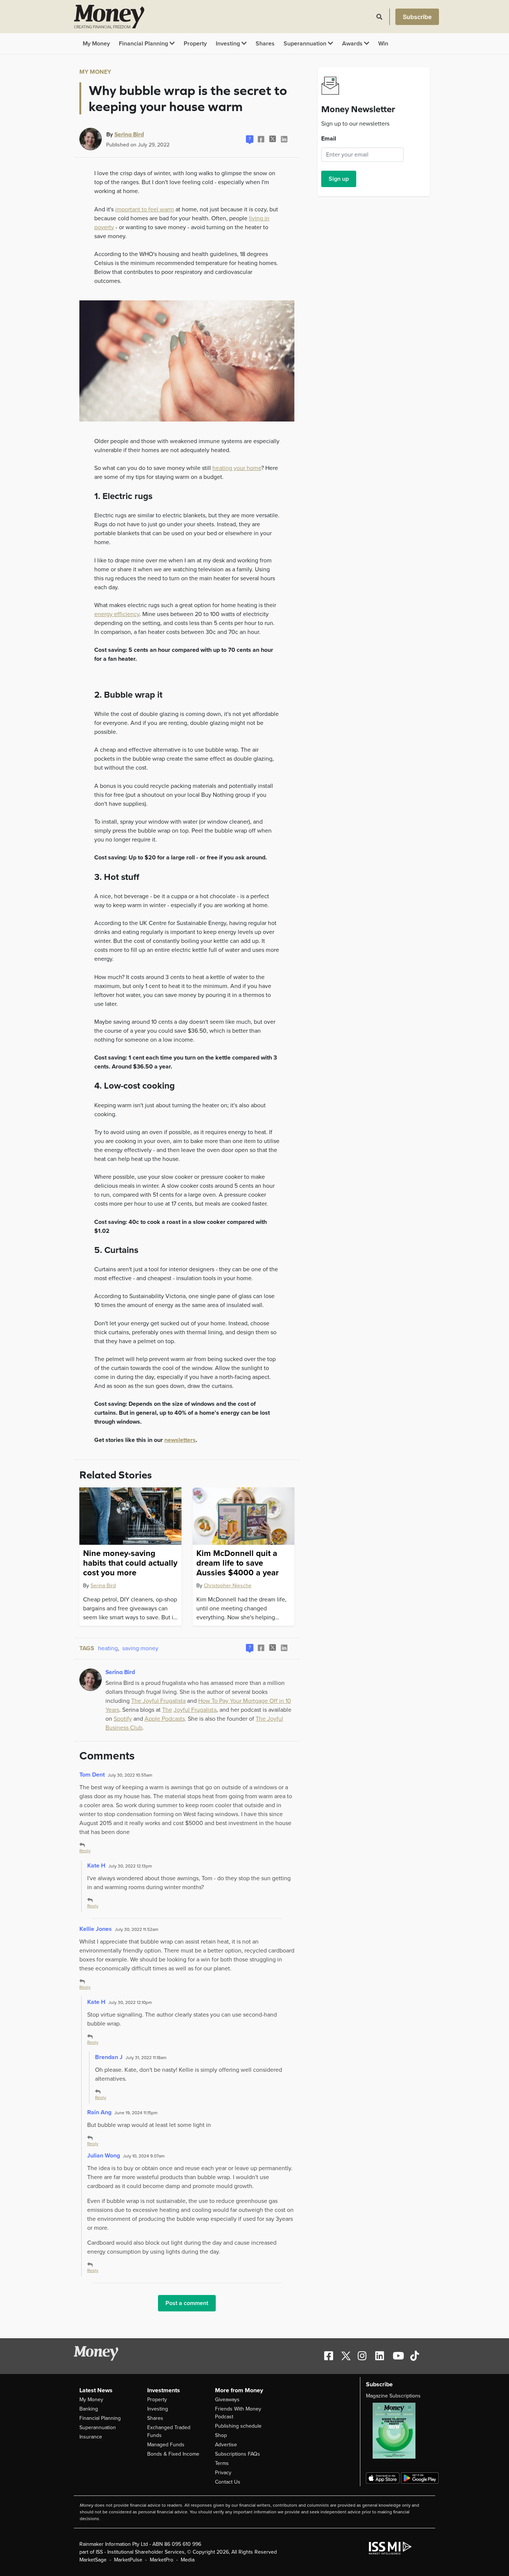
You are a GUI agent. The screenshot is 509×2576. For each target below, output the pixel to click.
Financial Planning (144, 44)
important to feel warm (145, 209)
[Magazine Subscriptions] (398, 2431)
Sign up (339, 179)
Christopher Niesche (228, 1586)
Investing (229, 44)
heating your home (237, 468)
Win (383, 44)
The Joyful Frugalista (158, 1701)
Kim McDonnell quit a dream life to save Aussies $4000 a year (238, 1563)
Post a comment (187, 2303)
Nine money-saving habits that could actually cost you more (130, 1563)
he (169, 1710)
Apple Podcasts (165, 1719)
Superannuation (306, 44)
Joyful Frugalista (195, 1710)
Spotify (123, 1719)
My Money (96, 44)
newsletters (180, 1440)
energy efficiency (117, 614)
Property (195, 44)
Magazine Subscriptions (393, 2396)
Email (329, 139)
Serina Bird (129, 134)
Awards (353, 44)
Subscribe (417, 17)
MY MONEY (95, 72)
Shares (265, 44)
